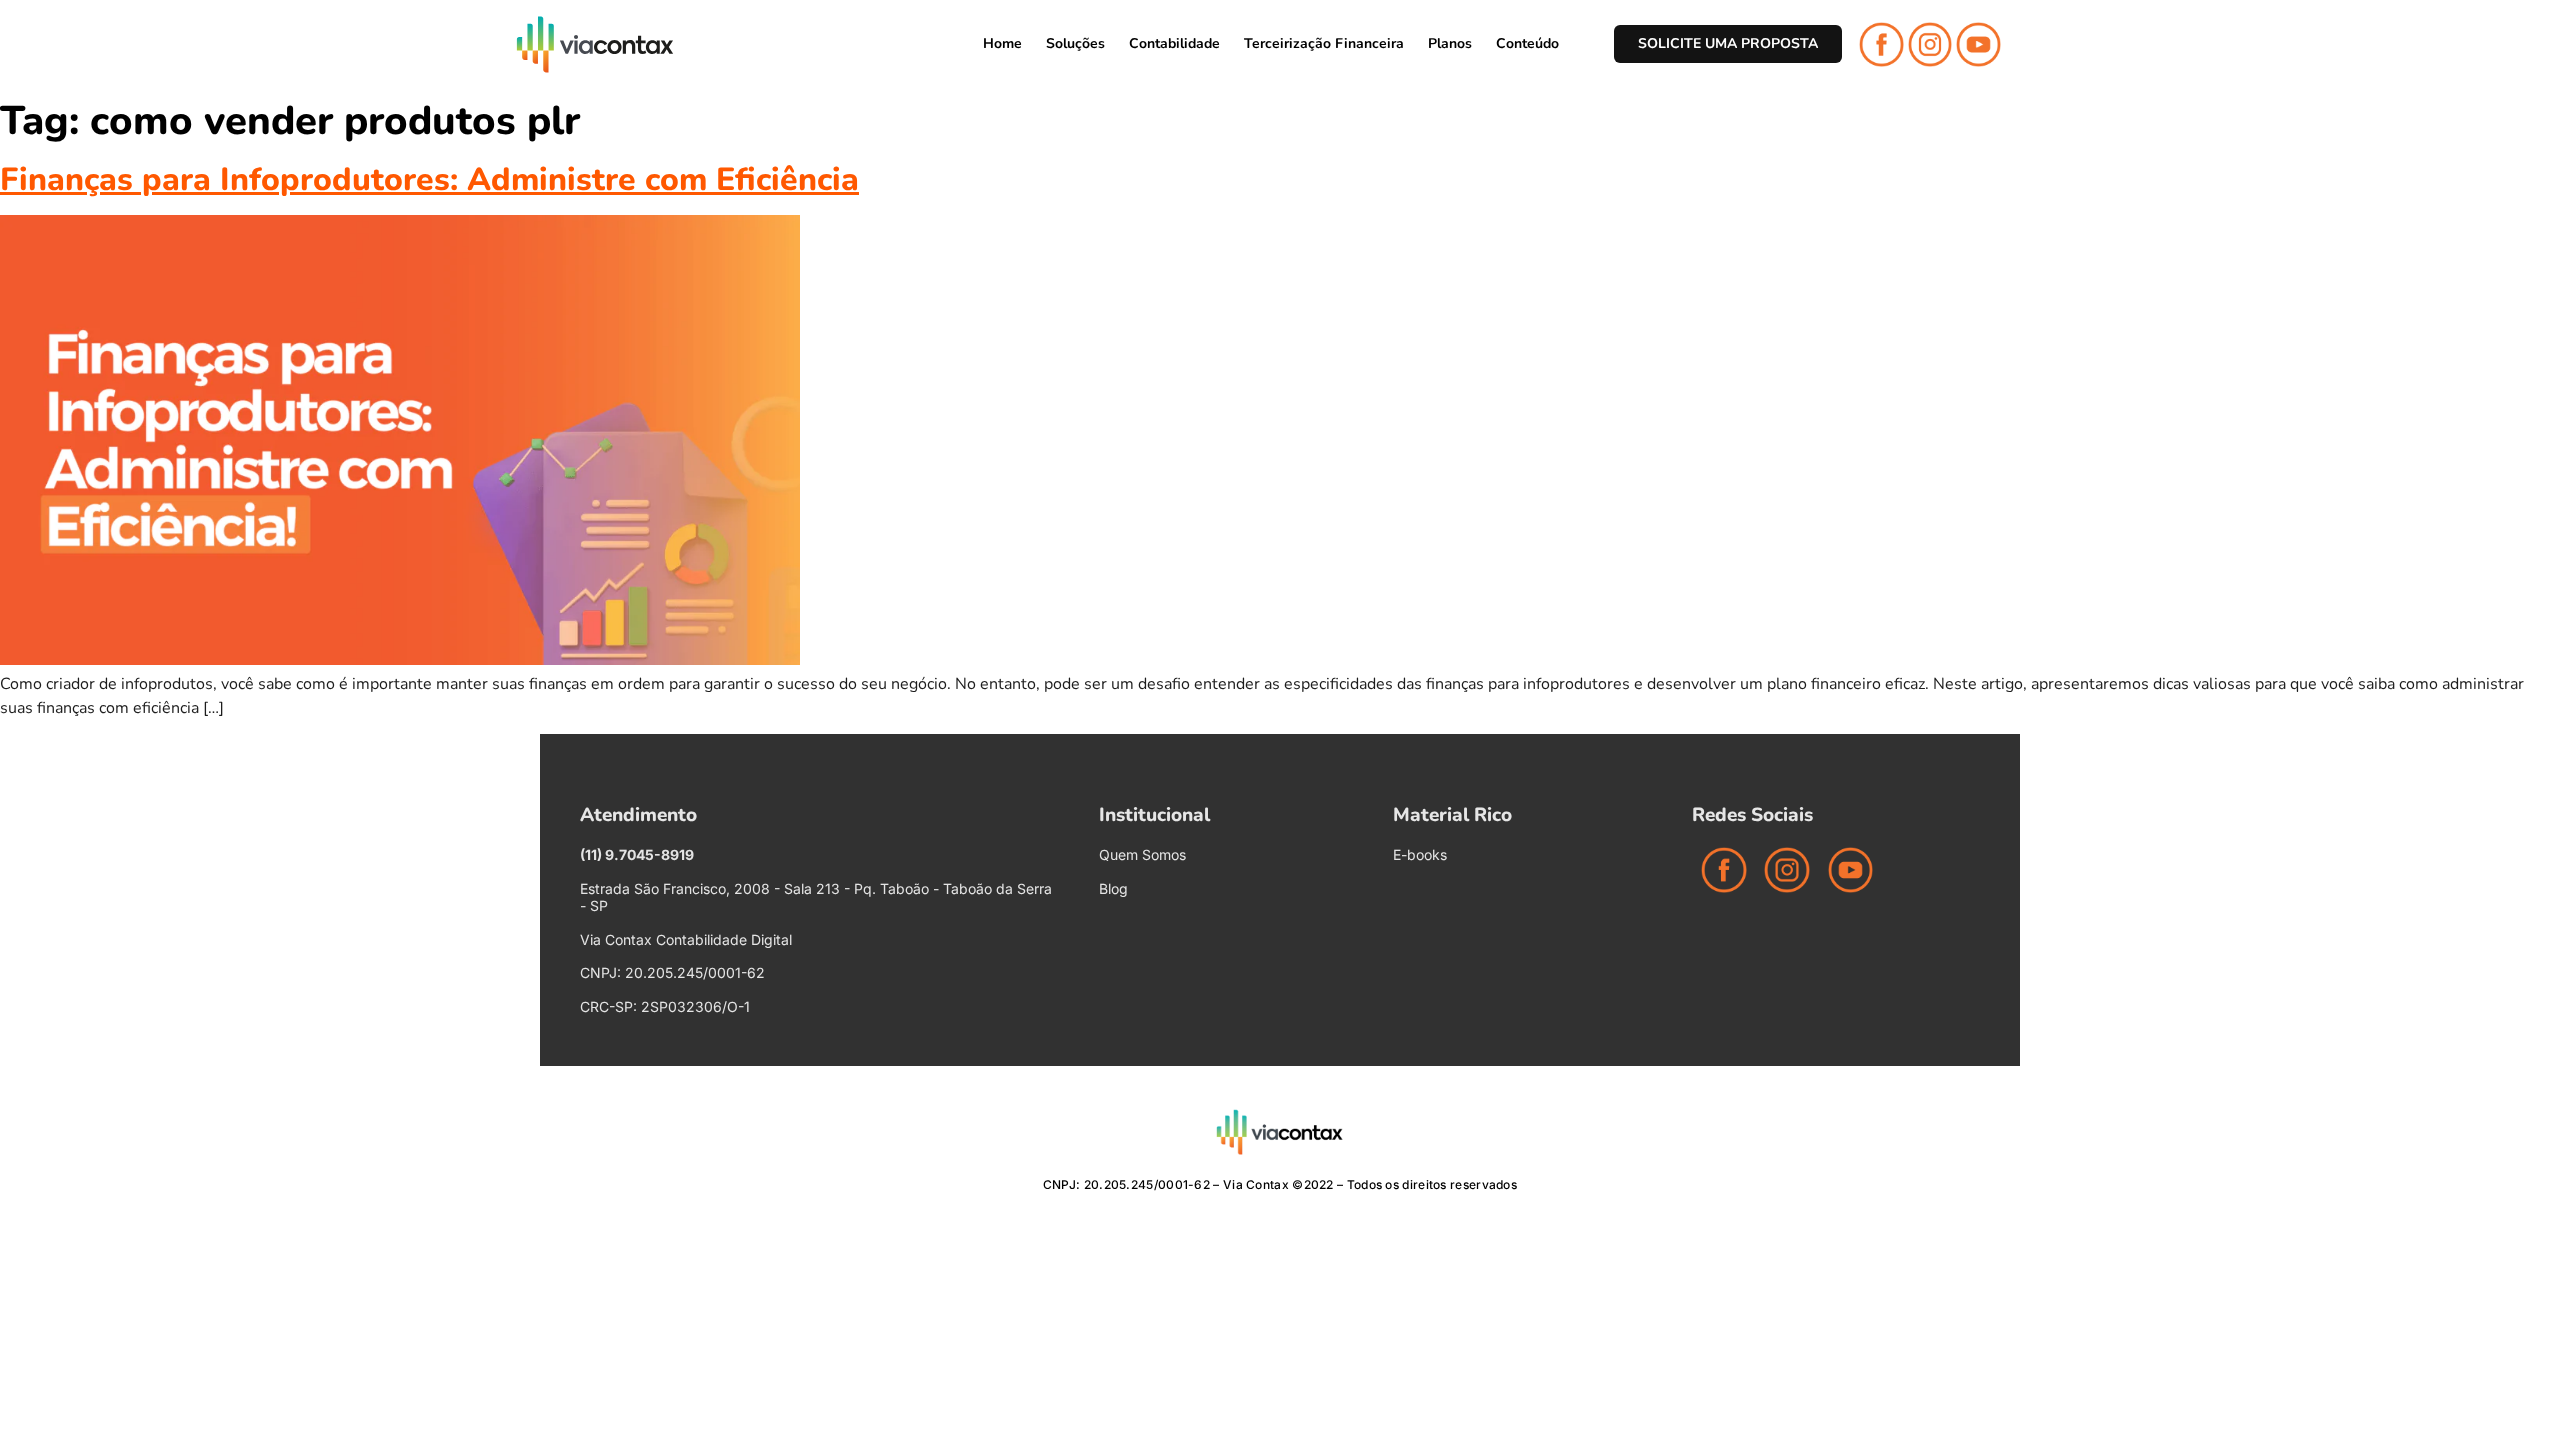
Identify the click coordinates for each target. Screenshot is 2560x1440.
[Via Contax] (595, 44)
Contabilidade (1174, 43)
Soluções (1075, 43)
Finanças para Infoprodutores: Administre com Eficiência (429, 179)
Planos (1450, 43)
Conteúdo (1527, 43)
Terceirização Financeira (1324, 43)
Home (1002, 43)
